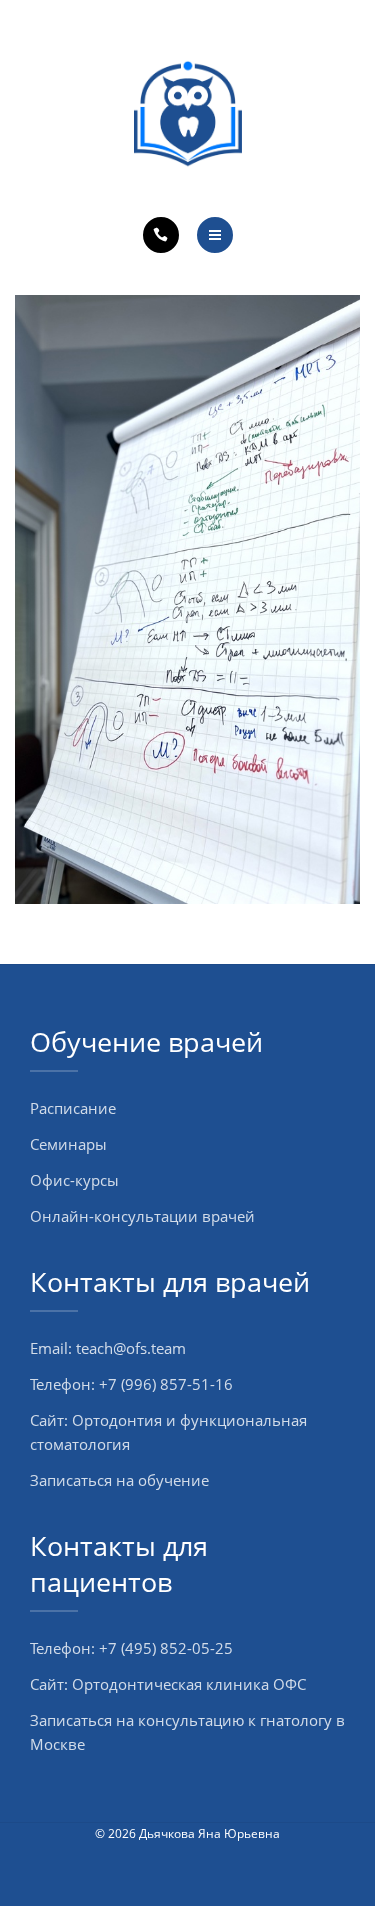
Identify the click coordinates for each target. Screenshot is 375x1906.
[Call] (161, 235)
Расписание (73, 1108)
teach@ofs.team (131, 1348)
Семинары (68, 1144)
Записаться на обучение (119, 1480)
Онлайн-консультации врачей (142, 1216)
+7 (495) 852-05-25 (166, 1648)
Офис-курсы (74, 1180)
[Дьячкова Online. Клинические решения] (188, 114)
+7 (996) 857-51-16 (166, 1384)
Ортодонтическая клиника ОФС (189, 1684)
